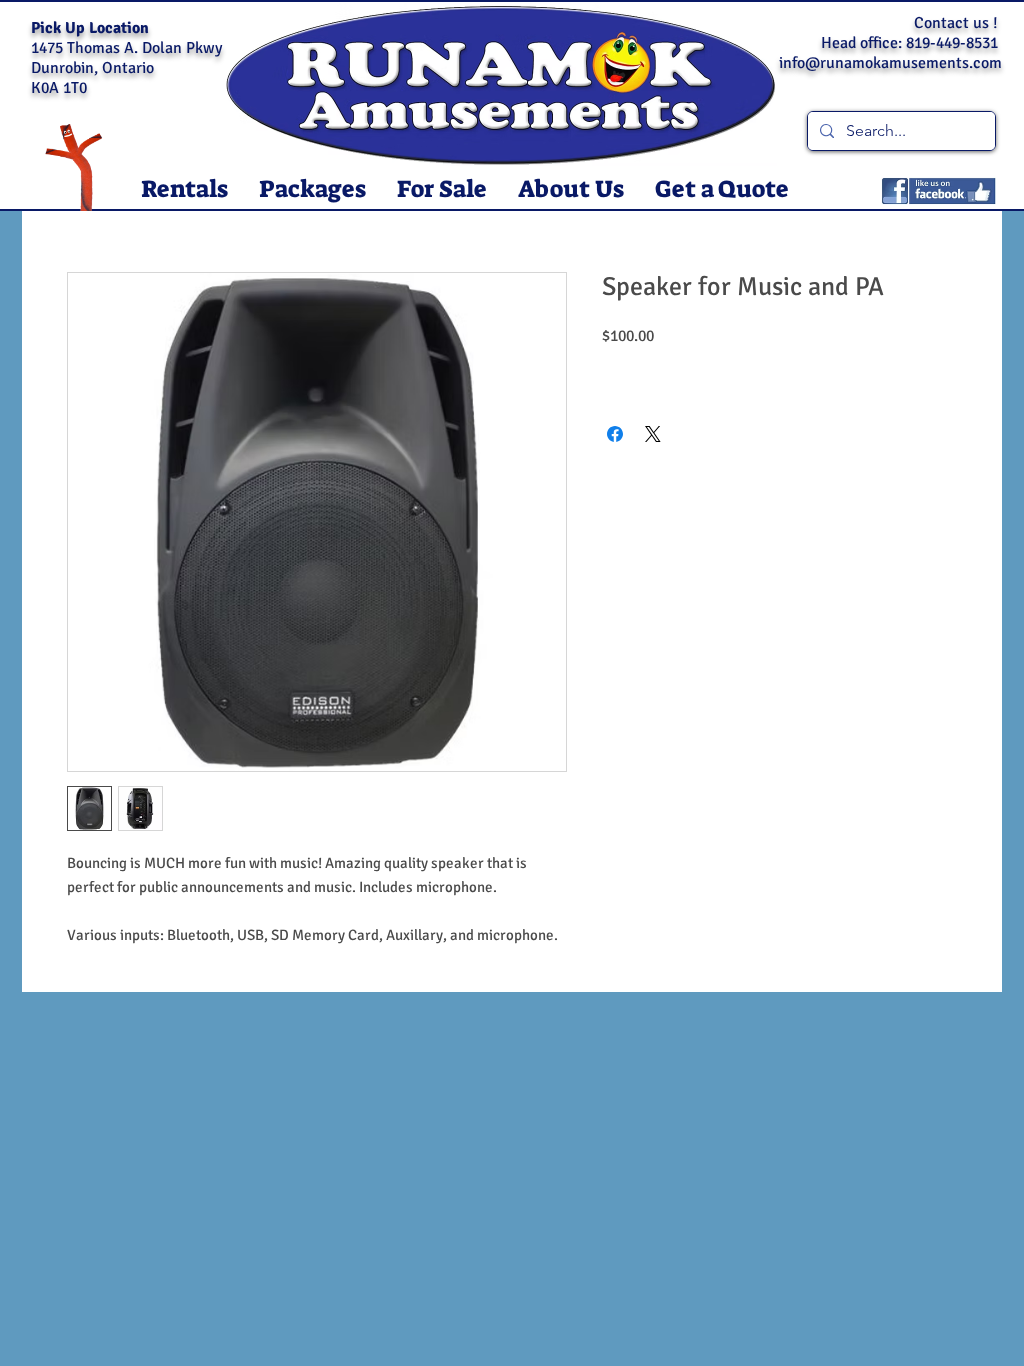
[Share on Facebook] (615, 434)
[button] (184, 189)
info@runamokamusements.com (890, 63)
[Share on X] (653, 434)
